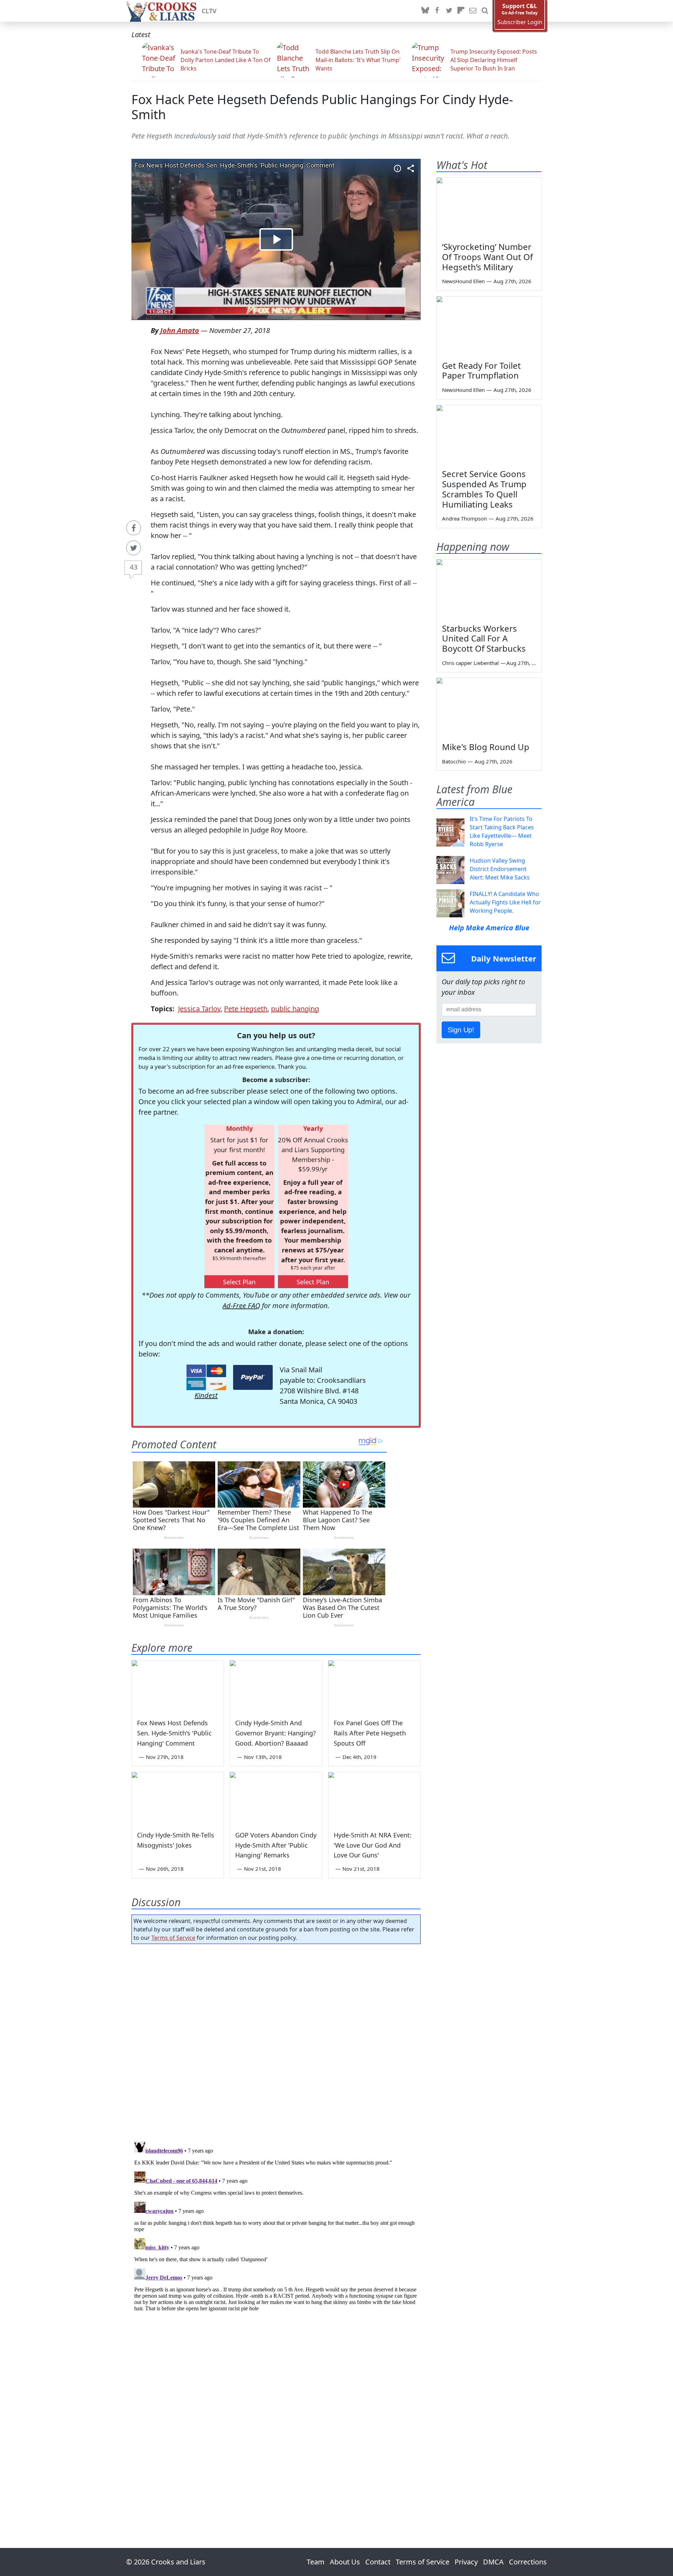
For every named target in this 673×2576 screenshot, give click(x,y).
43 (134, 567)
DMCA (493, 2562)
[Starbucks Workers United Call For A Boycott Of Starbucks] (489, 589)
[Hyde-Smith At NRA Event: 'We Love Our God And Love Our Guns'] (374, 1798)
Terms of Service (173, 1938)
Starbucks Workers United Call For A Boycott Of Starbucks (484, 638)
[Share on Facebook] (134, 528)
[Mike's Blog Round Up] (489, 707)
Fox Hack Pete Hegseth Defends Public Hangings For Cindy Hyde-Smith (322, 107)
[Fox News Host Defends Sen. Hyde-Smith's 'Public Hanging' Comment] (178, 1686)
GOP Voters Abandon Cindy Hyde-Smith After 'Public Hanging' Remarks (276, 1845)
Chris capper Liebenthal (470, 663)
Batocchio (454, 761)
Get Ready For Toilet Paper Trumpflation (481, 371)
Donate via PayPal (253, 1377)
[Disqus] (276, 2226)
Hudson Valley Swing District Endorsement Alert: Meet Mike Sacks (500, 869)
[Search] (485, 11)
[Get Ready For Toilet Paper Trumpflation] (489, 326)
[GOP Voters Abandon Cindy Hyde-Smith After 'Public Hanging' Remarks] (276, 1798)
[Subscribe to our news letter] (473, 11)
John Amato (180, 330)
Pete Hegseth (246, 1009)
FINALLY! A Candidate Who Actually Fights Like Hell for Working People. (505, 902)
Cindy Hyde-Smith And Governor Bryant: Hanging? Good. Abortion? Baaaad (276, 1733)
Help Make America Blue (489, 928)
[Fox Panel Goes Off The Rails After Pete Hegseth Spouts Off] (374, 1686)
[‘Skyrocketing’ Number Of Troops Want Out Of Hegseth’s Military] (489, 207)
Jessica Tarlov (199, 1009)
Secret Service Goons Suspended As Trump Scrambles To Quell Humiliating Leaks (484, 489)
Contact (378, 2562)
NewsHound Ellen (463, 281)
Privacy (466, 2562)
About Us (345, 2562)
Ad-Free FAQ (241, 1306)
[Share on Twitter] (134, 548)
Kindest (206, 1395)
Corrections (528, 2562)
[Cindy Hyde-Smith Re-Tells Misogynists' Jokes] (178, 1798)
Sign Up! (461, 1030)
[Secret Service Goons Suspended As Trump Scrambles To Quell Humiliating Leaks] (489, 435)
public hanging (295, 1009)
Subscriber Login (520, 22)
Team (316, 2562)
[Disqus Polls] (276, 2040)
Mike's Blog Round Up (486, 747)
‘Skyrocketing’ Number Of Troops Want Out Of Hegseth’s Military (487, 257)
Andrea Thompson (464, 518)
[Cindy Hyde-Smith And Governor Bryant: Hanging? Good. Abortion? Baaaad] (276, 1686)
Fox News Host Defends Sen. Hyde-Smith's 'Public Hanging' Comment (174, 1733)
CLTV (209, 11)
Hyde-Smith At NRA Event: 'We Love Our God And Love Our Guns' (373, 1845)
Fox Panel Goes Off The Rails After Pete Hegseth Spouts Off (370, 1733)
